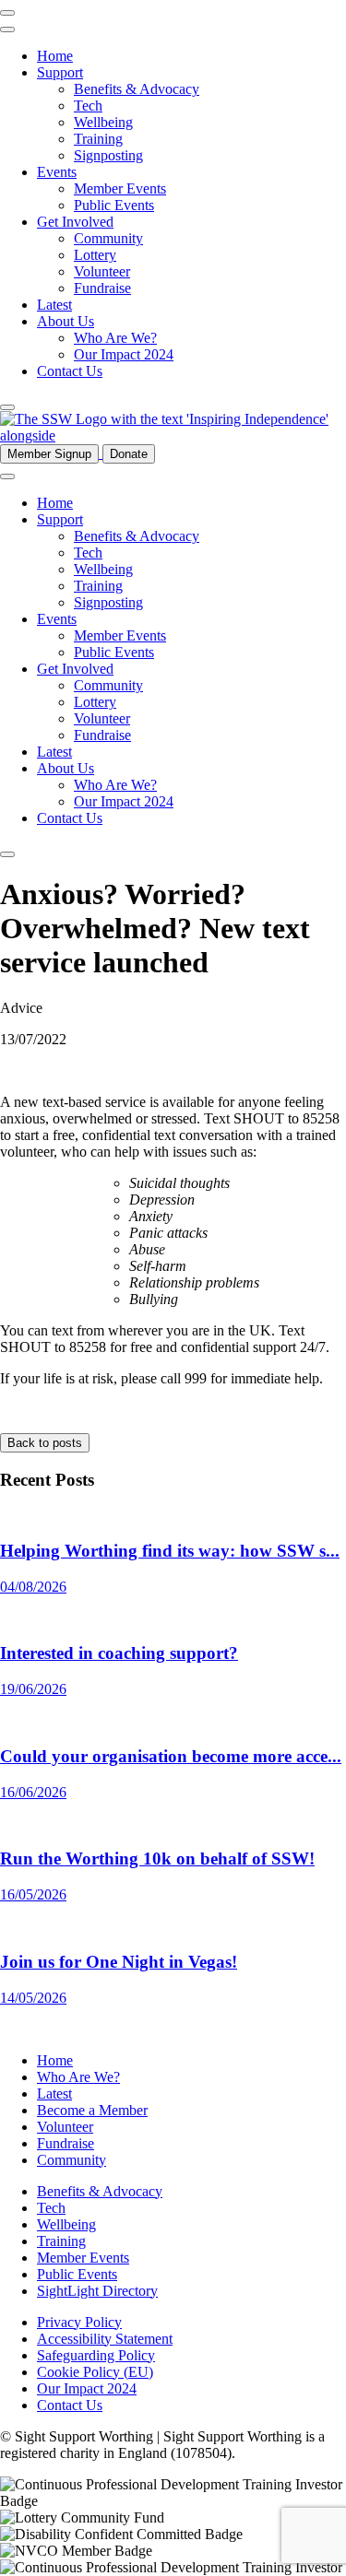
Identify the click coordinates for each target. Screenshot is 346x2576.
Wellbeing (103, 122)
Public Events (114, 205)
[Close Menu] (7, 13)
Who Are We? (115, 338)
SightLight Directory (97, 2291)
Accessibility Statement (105, 2339)
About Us (66, 321)
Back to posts (45, 1443)
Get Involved (75, 222)
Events (57, 172)
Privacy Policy (79, 2322)
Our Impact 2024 (124, 354)
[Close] (7, 407)
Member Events (120, 188)
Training (98, 139)
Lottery (95, 255)
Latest (54, 305)
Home (55, 56)
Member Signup (49, 454)
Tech (88, 106)
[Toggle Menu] (7, 29)
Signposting (108, 155)
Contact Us (70, 371)
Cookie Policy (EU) (95, 2372)
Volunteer (102, 271)
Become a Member (92, 2110)
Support (60, 72)
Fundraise (102, 288)
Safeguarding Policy (96, 2355)
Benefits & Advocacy (137, 89)
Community (108, 238)
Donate (129, 454)
